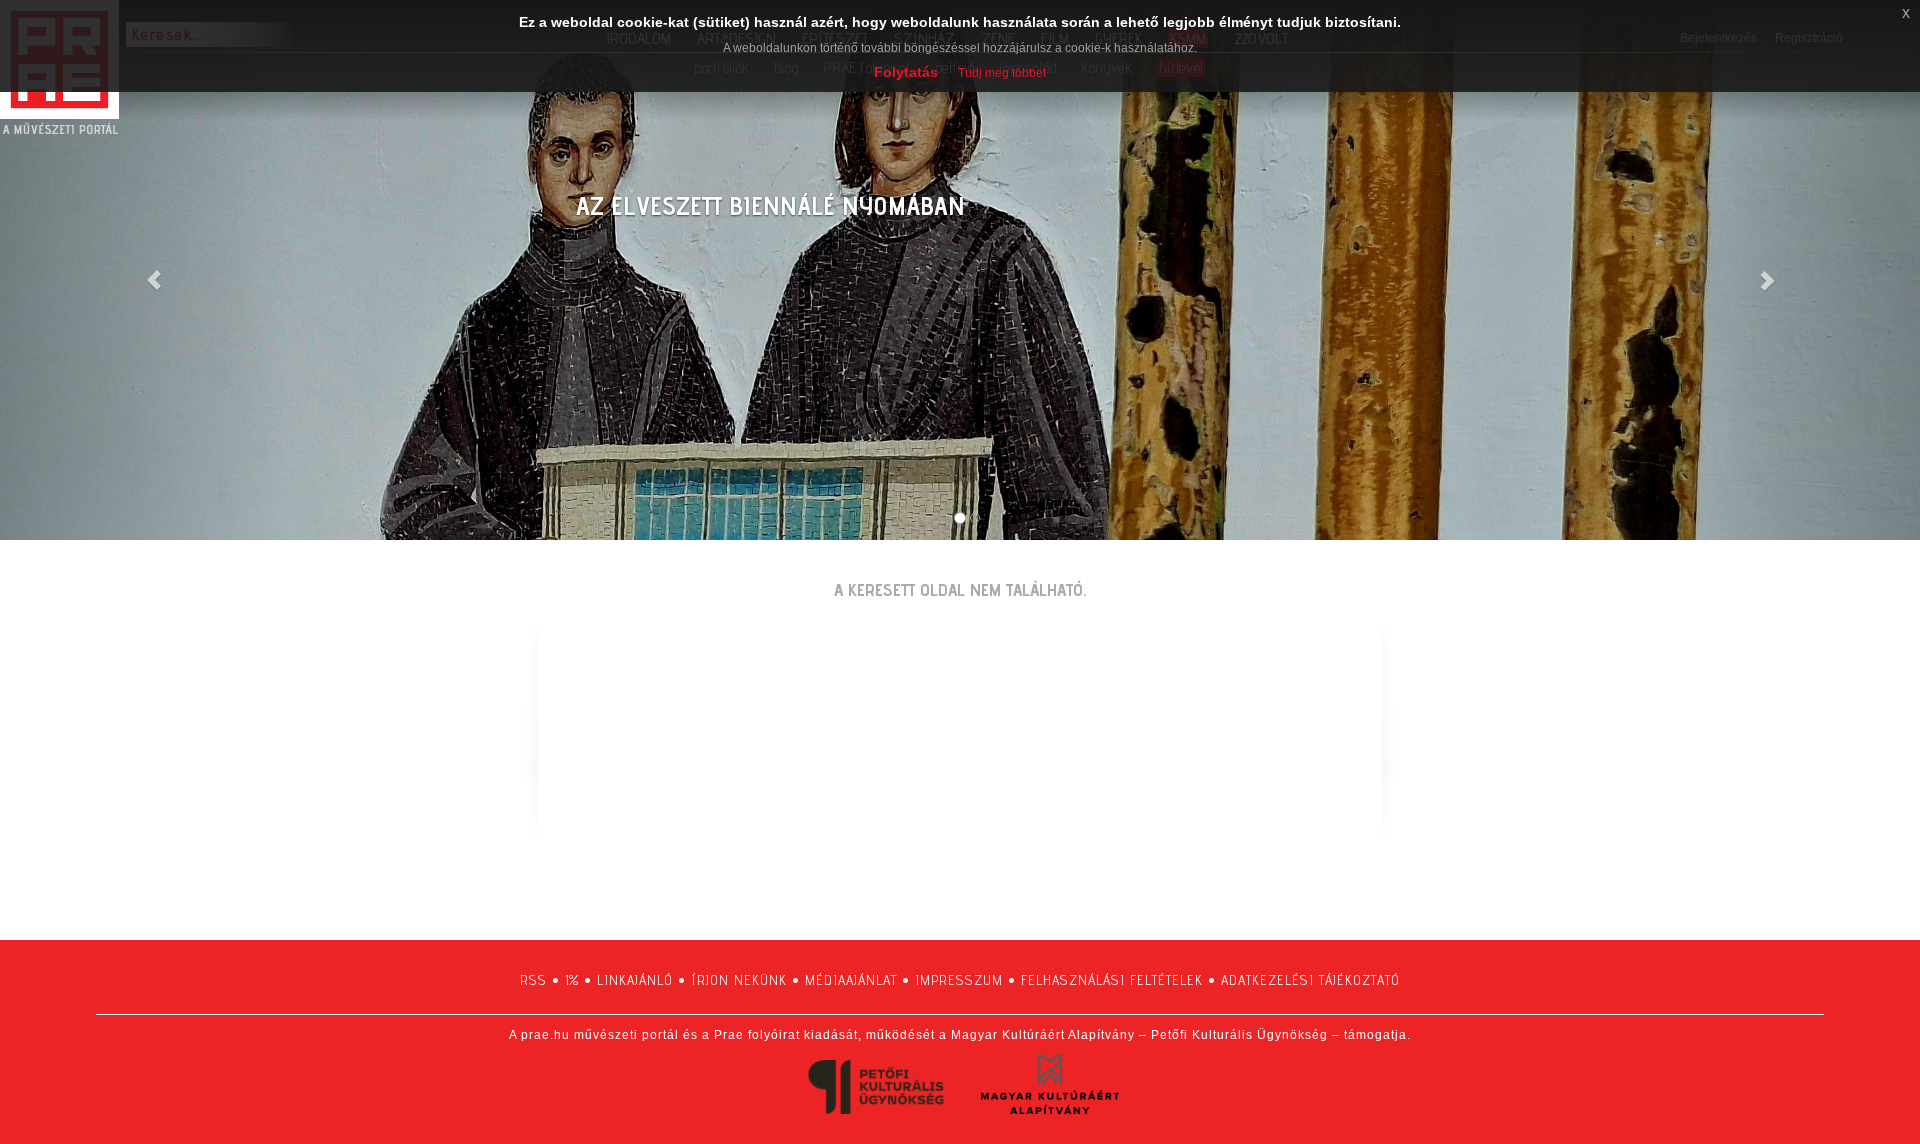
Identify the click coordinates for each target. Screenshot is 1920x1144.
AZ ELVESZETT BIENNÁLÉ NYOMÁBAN (770, 205)
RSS (533, 980)
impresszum (959, 980)
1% (572, 980)
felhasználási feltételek (1112, 980)
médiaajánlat (851, 980)
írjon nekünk (739, 980)
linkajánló (635, 980)
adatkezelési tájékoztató (1310, 980)
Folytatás (906, 72)
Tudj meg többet (1002, 73)
